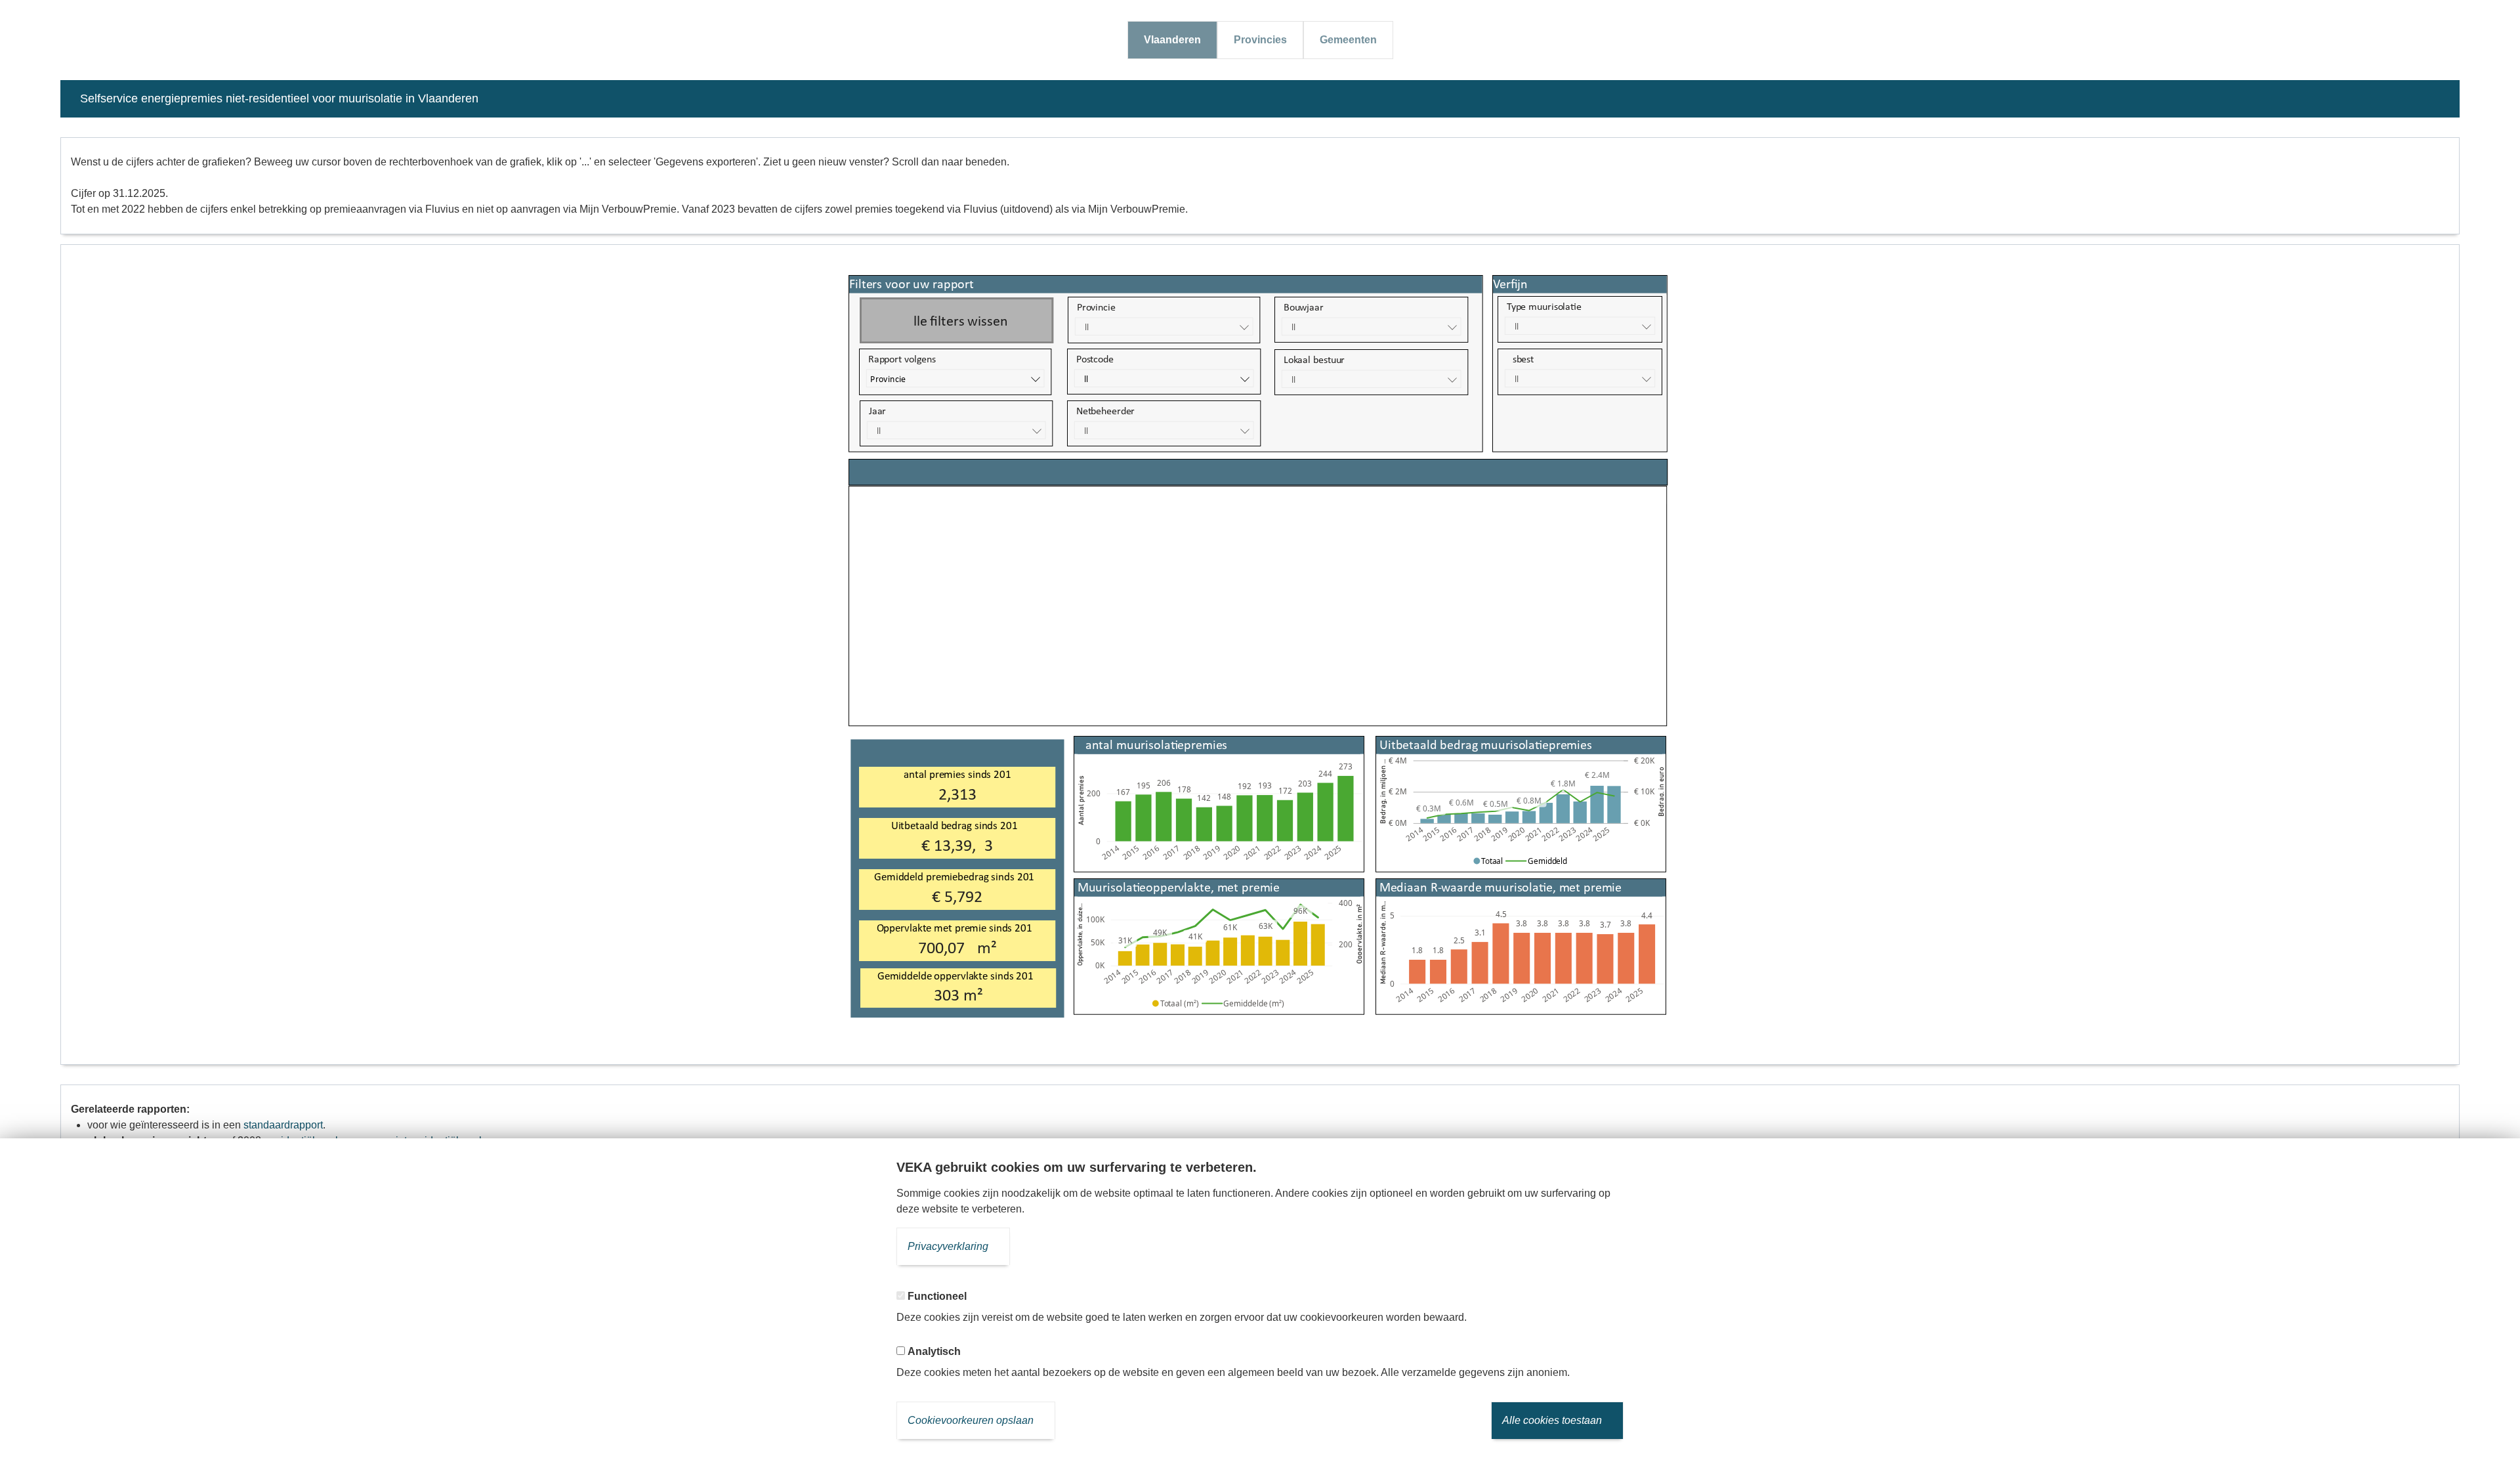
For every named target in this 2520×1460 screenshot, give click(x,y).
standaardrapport (283, 1125)
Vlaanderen (1172, 40)
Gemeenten (1348, 40)
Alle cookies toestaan (1552, 1420)
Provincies (1260, 40)
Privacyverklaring (948, 1246)
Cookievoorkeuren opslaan (971, 1420)
